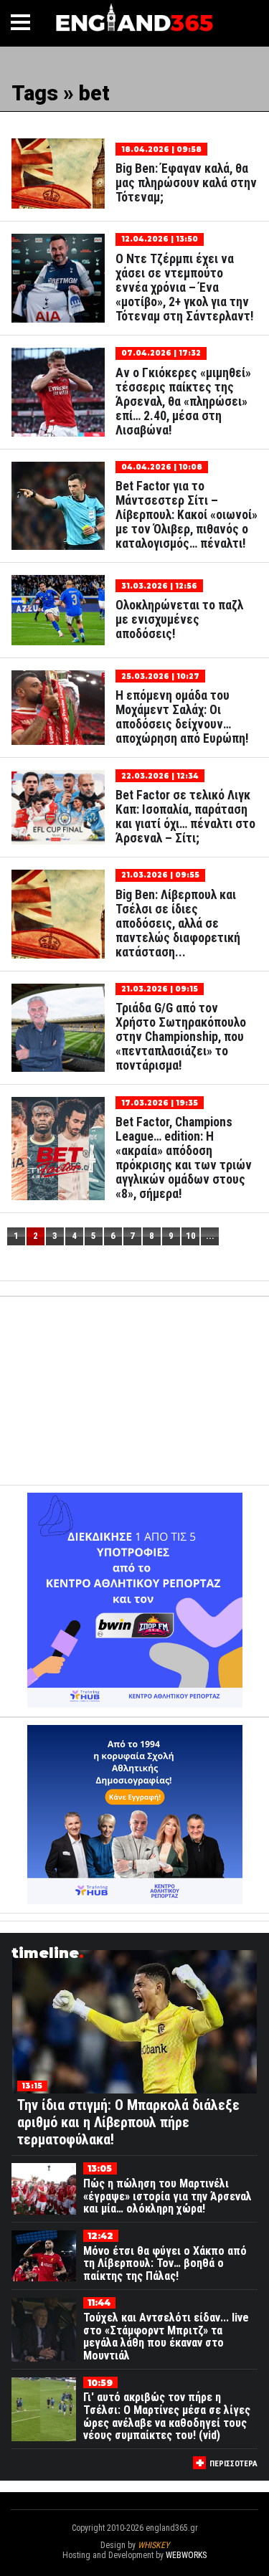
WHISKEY (154, 2545)
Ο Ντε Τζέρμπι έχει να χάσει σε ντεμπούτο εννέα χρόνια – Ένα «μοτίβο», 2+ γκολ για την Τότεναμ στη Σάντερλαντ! (185, 287)
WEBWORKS (186, 2555)
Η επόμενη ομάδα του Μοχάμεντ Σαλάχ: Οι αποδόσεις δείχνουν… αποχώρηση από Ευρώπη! (182, 717)
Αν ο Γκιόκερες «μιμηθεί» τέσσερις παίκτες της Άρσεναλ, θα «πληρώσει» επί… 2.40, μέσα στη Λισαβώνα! (183, 401)
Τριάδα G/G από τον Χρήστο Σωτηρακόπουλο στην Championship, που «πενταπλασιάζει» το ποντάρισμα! (181, 1037)
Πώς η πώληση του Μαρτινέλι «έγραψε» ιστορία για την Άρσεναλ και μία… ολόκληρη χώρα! (167, 2196)
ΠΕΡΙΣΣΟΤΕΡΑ (233, 2464)
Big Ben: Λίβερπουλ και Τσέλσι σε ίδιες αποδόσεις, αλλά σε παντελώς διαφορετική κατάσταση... (178, 923)
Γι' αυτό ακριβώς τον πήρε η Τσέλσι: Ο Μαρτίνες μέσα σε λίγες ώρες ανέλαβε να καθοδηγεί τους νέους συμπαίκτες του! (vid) (167, 2416)
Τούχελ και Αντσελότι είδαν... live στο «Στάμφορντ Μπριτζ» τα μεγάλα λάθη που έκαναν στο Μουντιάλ (166, 2337)
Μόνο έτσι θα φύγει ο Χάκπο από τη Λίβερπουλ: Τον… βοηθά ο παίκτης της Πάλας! (165, 2263)
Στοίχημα (135, 2565)
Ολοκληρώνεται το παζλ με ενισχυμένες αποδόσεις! (179, 619)
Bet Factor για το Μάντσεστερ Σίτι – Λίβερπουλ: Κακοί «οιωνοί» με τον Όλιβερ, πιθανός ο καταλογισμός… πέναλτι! (187, 515)
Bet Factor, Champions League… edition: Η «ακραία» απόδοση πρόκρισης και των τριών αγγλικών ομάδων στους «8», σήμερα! (184, 1158)
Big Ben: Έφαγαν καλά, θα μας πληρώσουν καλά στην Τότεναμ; (186, 183)
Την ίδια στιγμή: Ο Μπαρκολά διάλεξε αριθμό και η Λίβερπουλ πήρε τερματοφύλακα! (128, 2122)
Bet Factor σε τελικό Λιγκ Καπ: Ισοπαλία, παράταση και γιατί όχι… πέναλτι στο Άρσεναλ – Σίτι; (185, 817)
